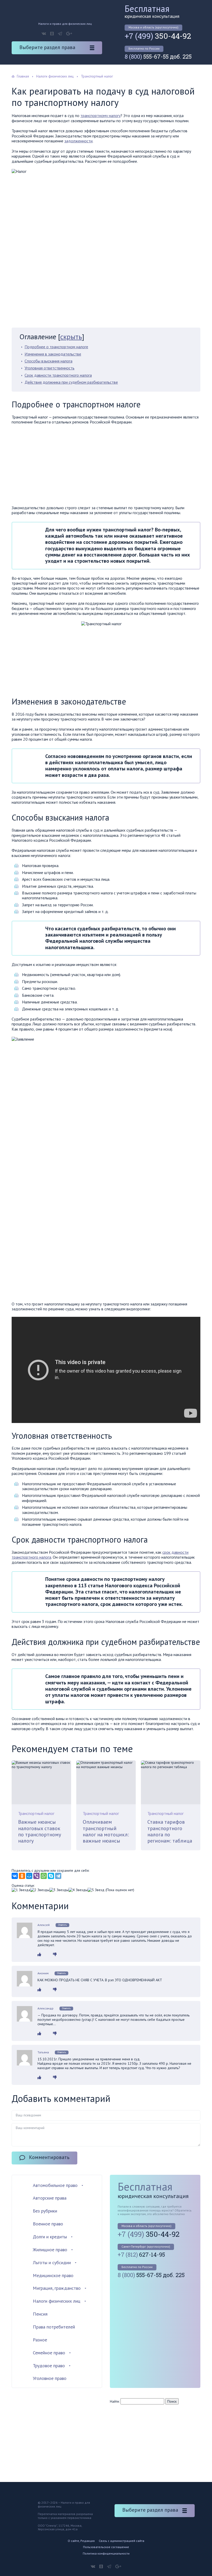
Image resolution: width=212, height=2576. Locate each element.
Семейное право (49, 2353)
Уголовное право (50, 2378)
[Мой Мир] (29, 1876)
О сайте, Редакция (81, 2541)
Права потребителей (54, 2327)
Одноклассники (52, 34)
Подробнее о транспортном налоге (56, 347)
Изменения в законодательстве (53, 354)
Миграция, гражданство (57, 2288)
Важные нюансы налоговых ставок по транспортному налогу (40, 1831)
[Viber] (36, 1876)
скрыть (71, 336)
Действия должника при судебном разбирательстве (71, 382)
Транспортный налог (36, 1813)
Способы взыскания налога (48, 361)
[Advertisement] (55, 466)
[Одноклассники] (22, 1876)
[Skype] (51, 1876)
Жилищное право (50, 2250)
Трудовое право (49, 2366)
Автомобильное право (55, 2185)
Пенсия (40, 2314)
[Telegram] (58, 1876)
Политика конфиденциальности (106, 2553)
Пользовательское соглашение (106, 2547)
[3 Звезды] (59, 1890)
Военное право (48, 2224)
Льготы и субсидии (52, 2262)
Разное (40, 2340)
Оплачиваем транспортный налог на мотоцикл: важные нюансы (106, 1831)
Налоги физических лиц (57, 2301)
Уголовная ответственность (50, 368)
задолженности (78, 141)
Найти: (115, 2401)
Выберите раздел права (47, 47)
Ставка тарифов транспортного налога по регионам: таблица (170, 1831)
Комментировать (49, 2157)
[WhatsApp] (44, 1876)
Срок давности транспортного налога (58, 375)
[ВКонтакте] (15, 1876)
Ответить (62, 1925)
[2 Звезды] (40, 1890)
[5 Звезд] (96, 1890)
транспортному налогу (100, 115)
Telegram (60, 34)
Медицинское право (53, 2275)
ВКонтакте (44, 34)
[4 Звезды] (78, 1890)
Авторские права (50, 2198)
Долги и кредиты (50, 2237)
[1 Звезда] (21, 1890)
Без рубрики (45, 2211)
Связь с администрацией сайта (122, 2541)
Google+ (69, 34)
